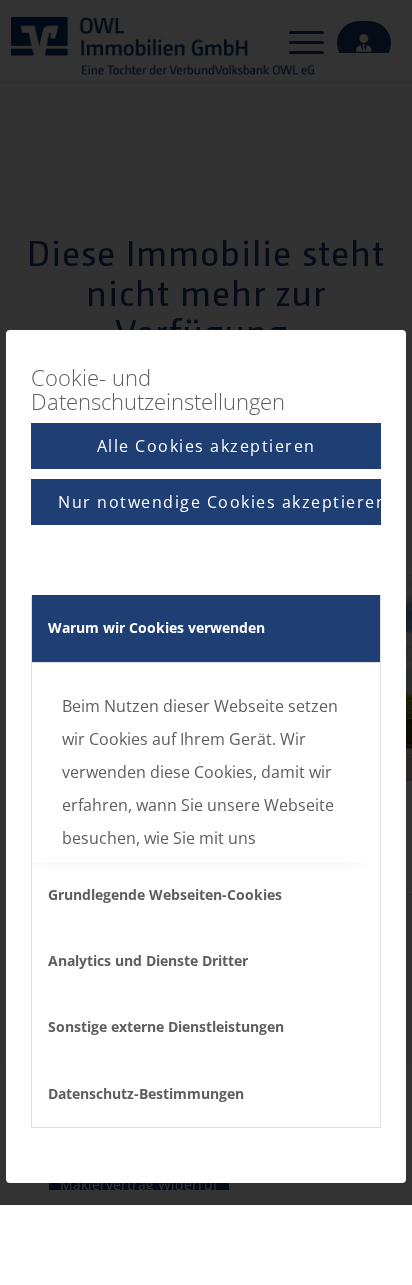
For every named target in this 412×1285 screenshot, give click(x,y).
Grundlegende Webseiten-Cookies (165, 894)
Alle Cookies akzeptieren (206, 446)
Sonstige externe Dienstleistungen (166, 1026)
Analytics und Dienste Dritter (148, 960)
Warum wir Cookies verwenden (156, 627)
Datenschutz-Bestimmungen (146, 1093)
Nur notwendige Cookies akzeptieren (219, 502)
